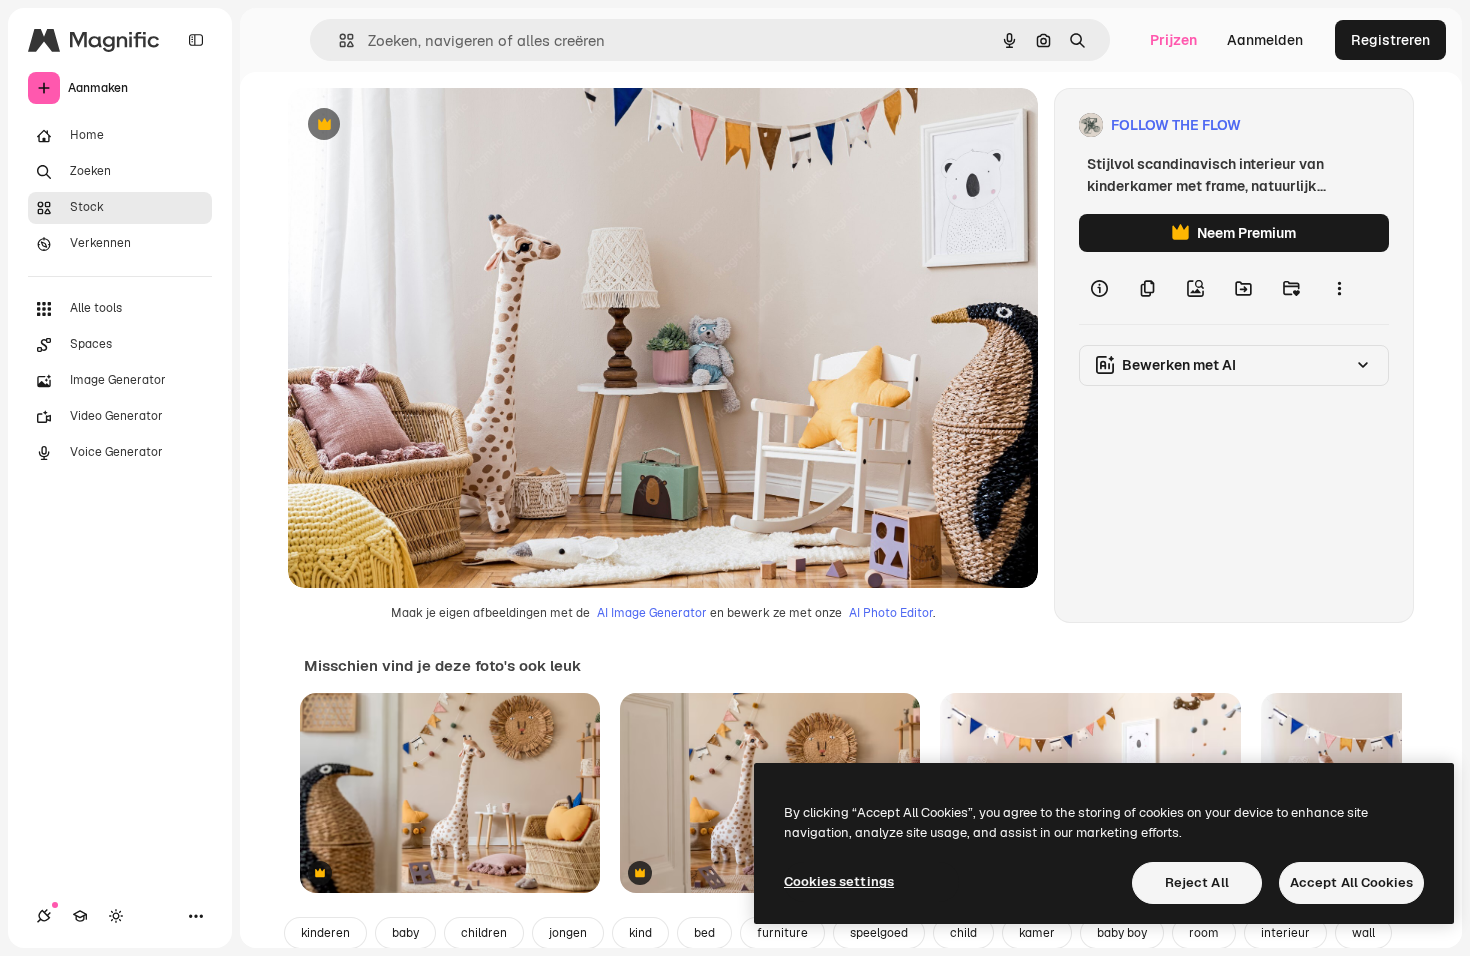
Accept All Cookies (1351, 882)
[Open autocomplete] (338, 40)
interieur (1285, 933)
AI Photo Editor (891, 613)
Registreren (1390, 40)
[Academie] (80, 916)
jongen (568, 933)
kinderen (325, 933)
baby (405, 933)
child (963, 933)
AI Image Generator (652, 613)
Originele (419, 125)
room (1204, 933)
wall (1363, 933)
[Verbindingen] (44, 916)
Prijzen (1173, 40)
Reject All (1197, 882)
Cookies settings (839, 881)
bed (704, 933)
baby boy (1122, 933)
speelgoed (879, 933)
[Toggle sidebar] (196, 40)
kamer (1037, 933)
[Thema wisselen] (116, 916)
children (484, 933)
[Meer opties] (1339, 288)
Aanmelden (1265, 40)
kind (640, 933)
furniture (782, 933)
